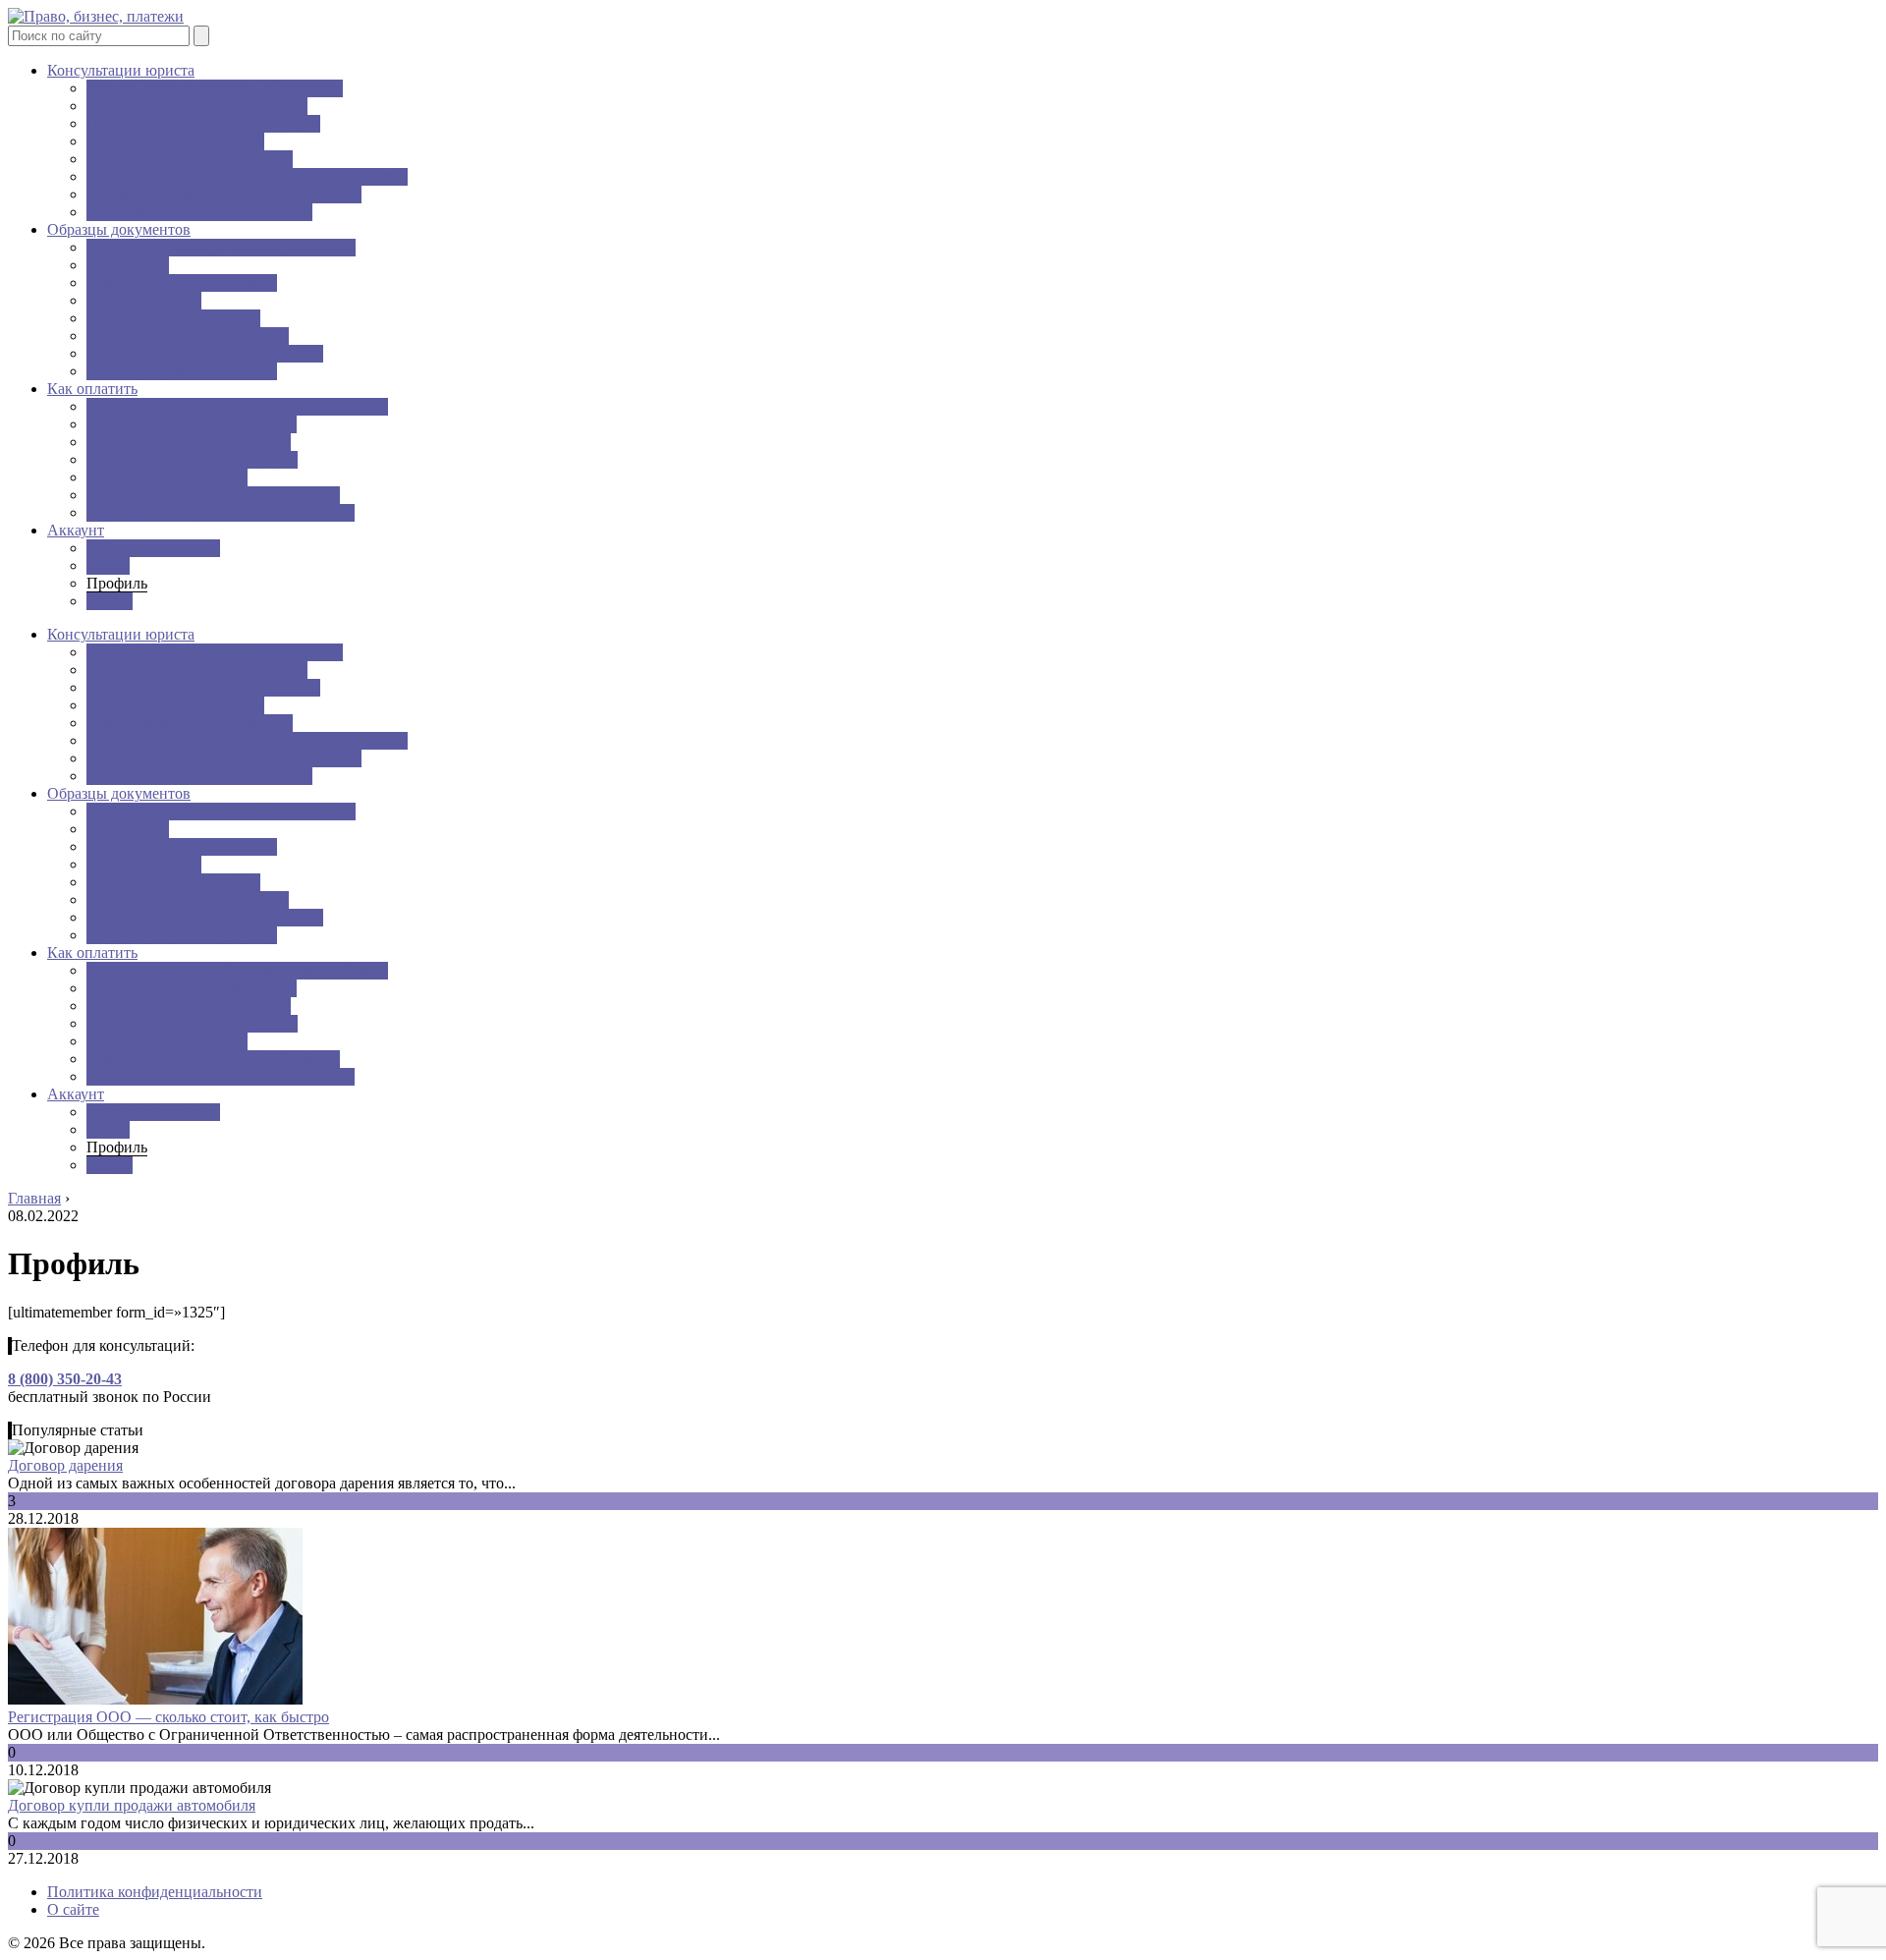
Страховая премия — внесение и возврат (224, 194)
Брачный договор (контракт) (182, 282)
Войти (108, 565)
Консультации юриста (121, 70)
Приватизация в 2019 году (175, 141)
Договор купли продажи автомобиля (132, 1805)
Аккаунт (76, 530)
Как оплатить (92, 389)
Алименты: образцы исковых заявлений (221, 247)
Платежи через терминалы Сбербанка (213, 495)
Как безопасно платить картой (189, 442)
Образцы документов (119, 229)
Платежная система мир (167, 477)
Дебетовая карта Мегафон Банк (192, 424)
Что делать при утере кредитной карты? (221, 512)
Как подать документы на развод (197, 106)
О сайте (73, 1909)
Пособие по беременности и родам (203, 123)
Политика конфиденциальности (155, 1892)
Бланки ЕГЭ (128, 265)
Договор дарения (144, 300)
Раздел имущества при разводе (190, 159)
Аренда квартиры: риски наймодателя (215, 88)
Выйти (110, 601)
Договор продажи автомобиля (188, 336)
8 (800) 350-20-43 (65, 1379)
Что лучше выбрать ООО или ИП (199, 212)
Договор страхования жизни (182, 371)
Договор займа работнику (173, 318)
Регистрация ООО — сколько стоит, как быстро (247, 176)
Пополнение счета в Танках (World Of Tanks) (237, 406)
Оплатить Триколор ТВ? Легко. (192, 459)
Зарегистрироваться (153, 548)
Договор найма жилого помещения (205, 353)
